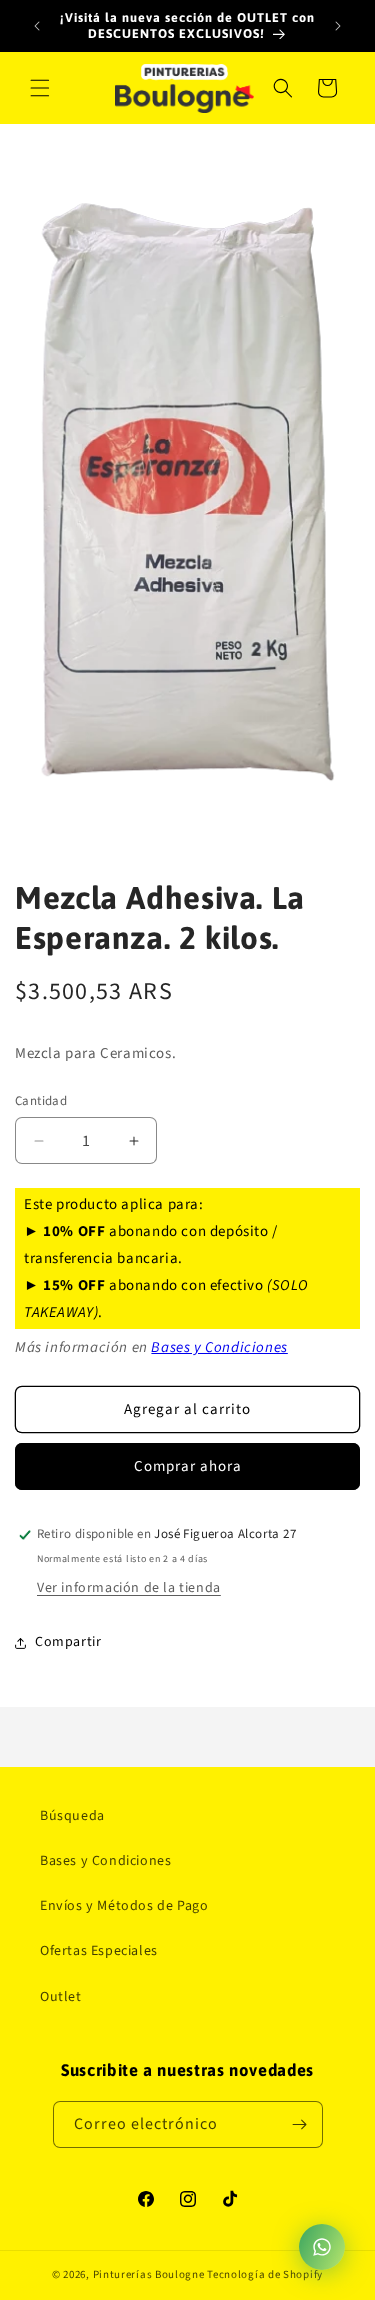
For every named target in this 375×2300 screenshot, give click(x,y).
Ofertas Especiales (99, 1951)
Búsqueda (72, 1816)
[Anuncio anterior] (37, 26)
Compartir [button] (68, 1642)
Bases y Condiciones (219, 1347)
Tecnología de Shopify (265, 2274)
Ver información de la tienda (129, 1588)
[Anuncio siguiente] (338, 26)
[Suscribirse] (300, 2124)
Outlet (61, 1997)
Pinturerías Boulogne (149, 2274)
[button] (40, 88)
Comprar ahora (188, 1466)
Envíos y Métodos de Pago (124, 1906)
